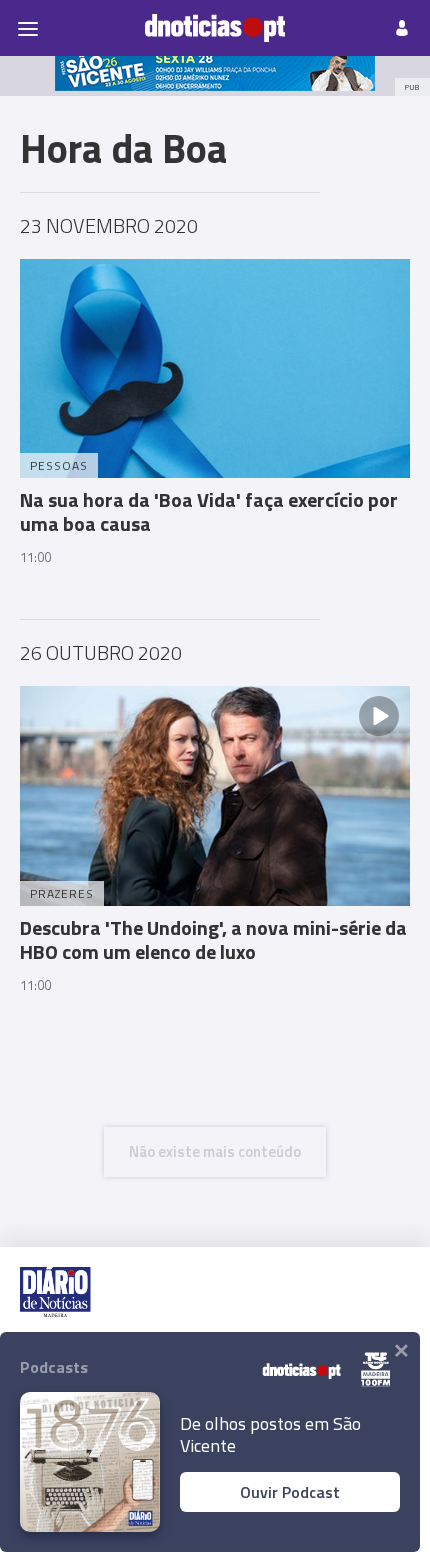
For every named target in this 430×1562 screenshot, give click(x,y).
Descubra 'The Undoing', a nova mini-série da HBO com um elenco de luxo (213, 939)
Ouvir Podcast (290, 1492)
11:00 (35, 557)
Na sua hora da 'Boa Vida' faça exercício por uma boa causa (209, 511)
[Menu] (28, 28)
